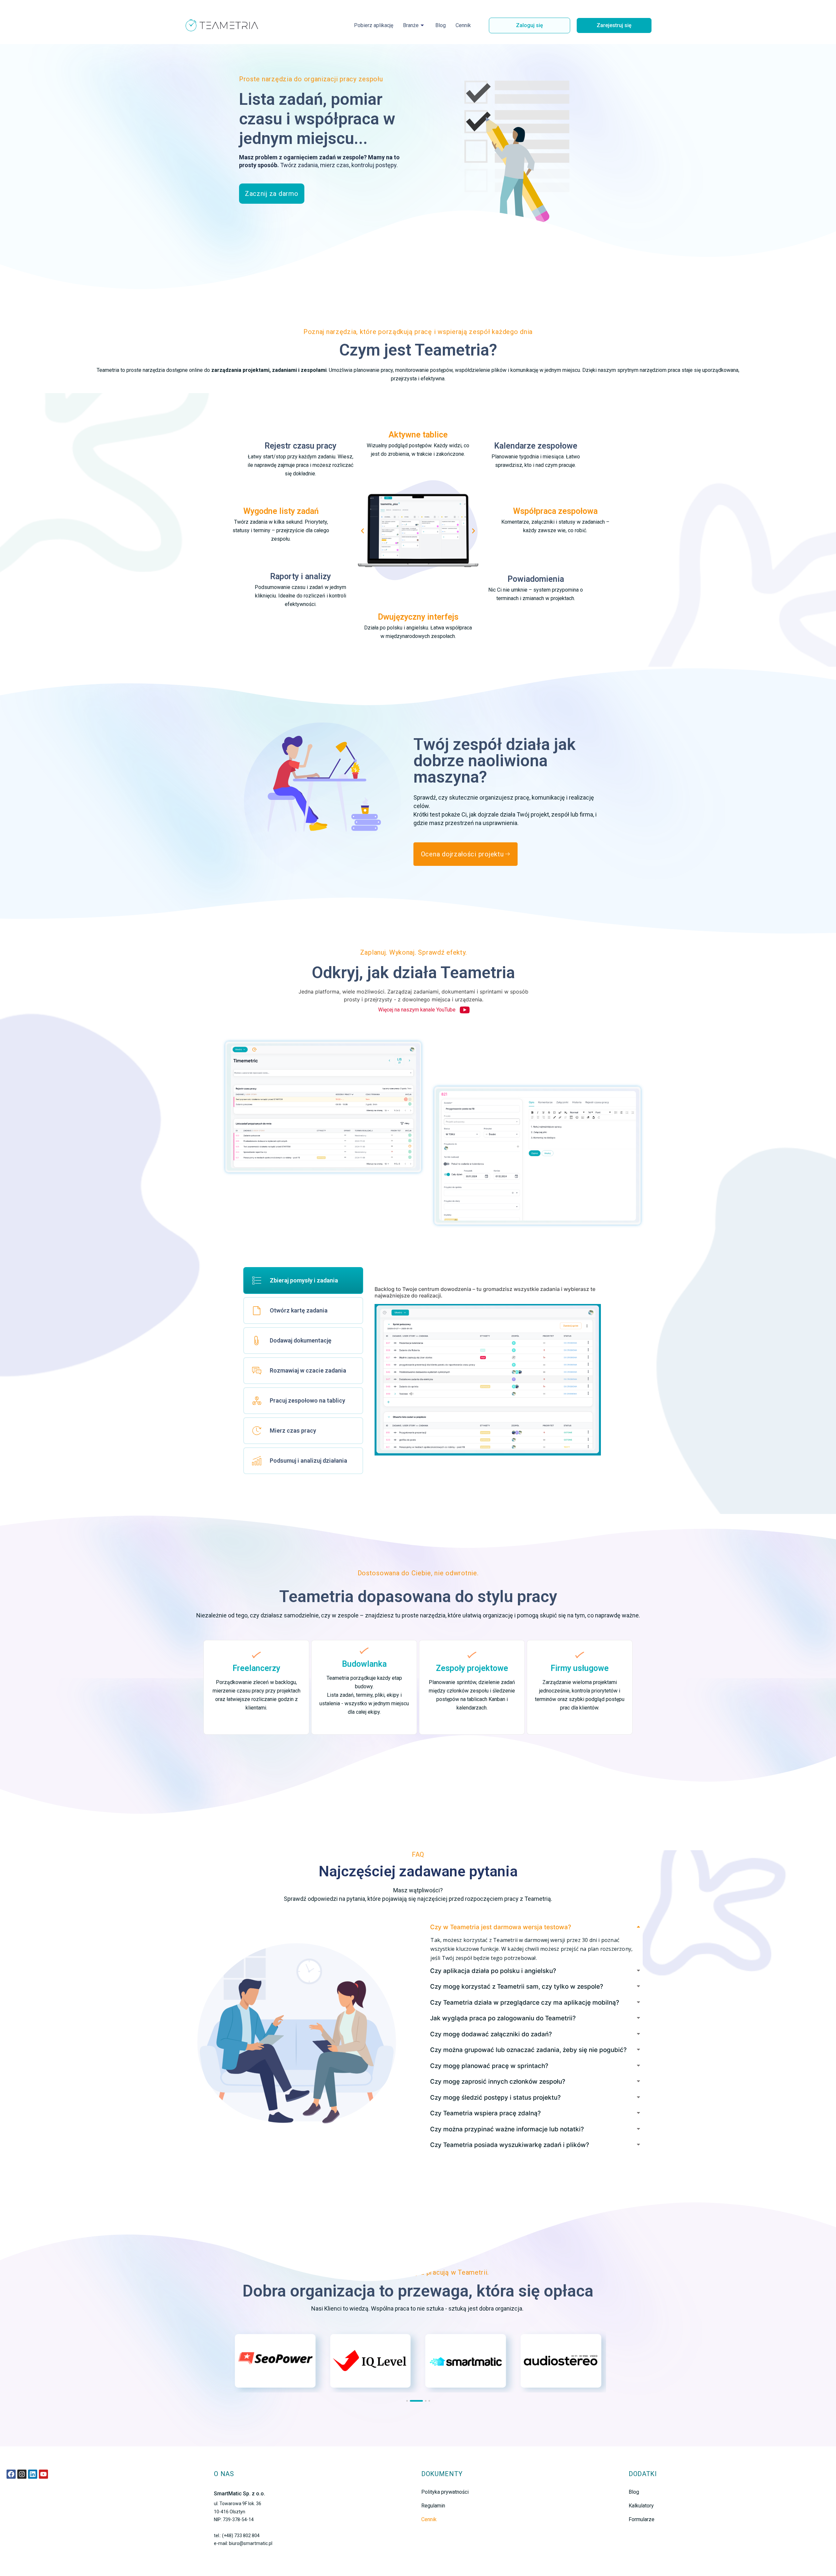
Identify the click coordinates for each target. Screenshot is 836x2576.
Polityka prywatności (445, 2492)
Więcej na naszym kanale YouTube (417, 1010)
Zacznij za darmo (272, 194)
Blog (441, 25)
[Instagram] (22, 2474)
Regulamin (433, 2506)
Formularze (642, 2519)
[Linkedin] (33, 2474)
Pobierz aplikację (374, 25)
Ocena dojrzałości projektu (462, 854)
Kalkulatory (641, 2506)
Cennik (463, 25)
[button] (362, 531)
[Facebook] (11, 2474)
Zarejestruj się (614, 25)
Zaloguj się (530, 25)
